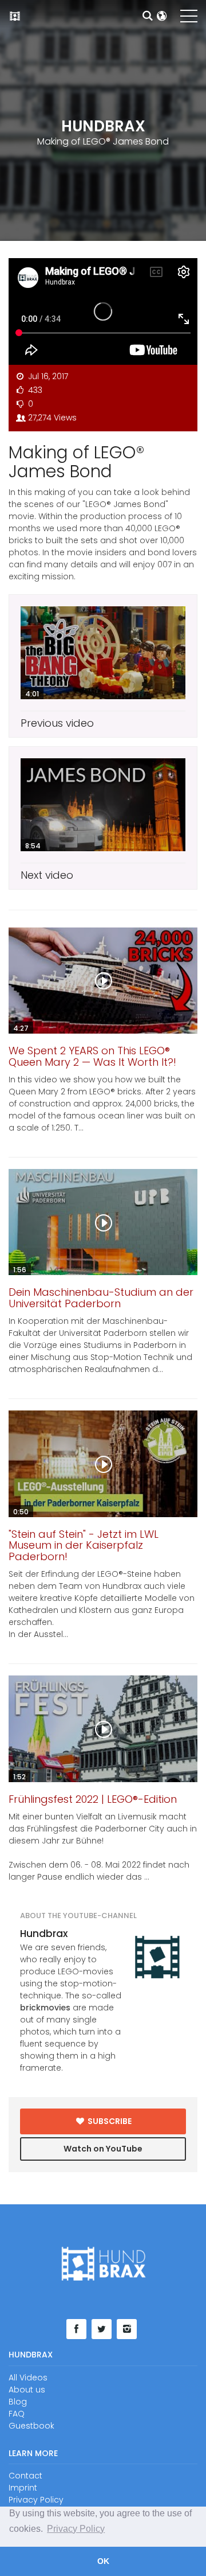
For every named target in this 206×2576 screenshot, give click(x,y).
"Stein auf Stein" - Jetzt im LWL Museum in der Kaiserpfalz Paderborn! (84, 1546)
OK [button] (103, 2561)
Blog (18, 2402)
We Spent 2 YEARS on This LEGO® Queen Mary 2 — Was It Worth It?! (92, 1056)
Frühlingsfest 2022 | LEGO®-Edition (93, 1799)
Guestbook (31, 2426)
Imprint (23, 2488)
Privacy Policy (36, 2500)
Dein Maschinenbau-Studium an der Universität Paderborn (101, 1298)
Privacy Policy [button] (76, 2529)
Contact (25, 2476)
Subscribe (109, 2121)
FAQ (17, 2414)
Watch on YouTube (103, 2149)
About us (27, 2390)
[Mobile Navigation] (189, 18)
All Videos (28, 2378)
